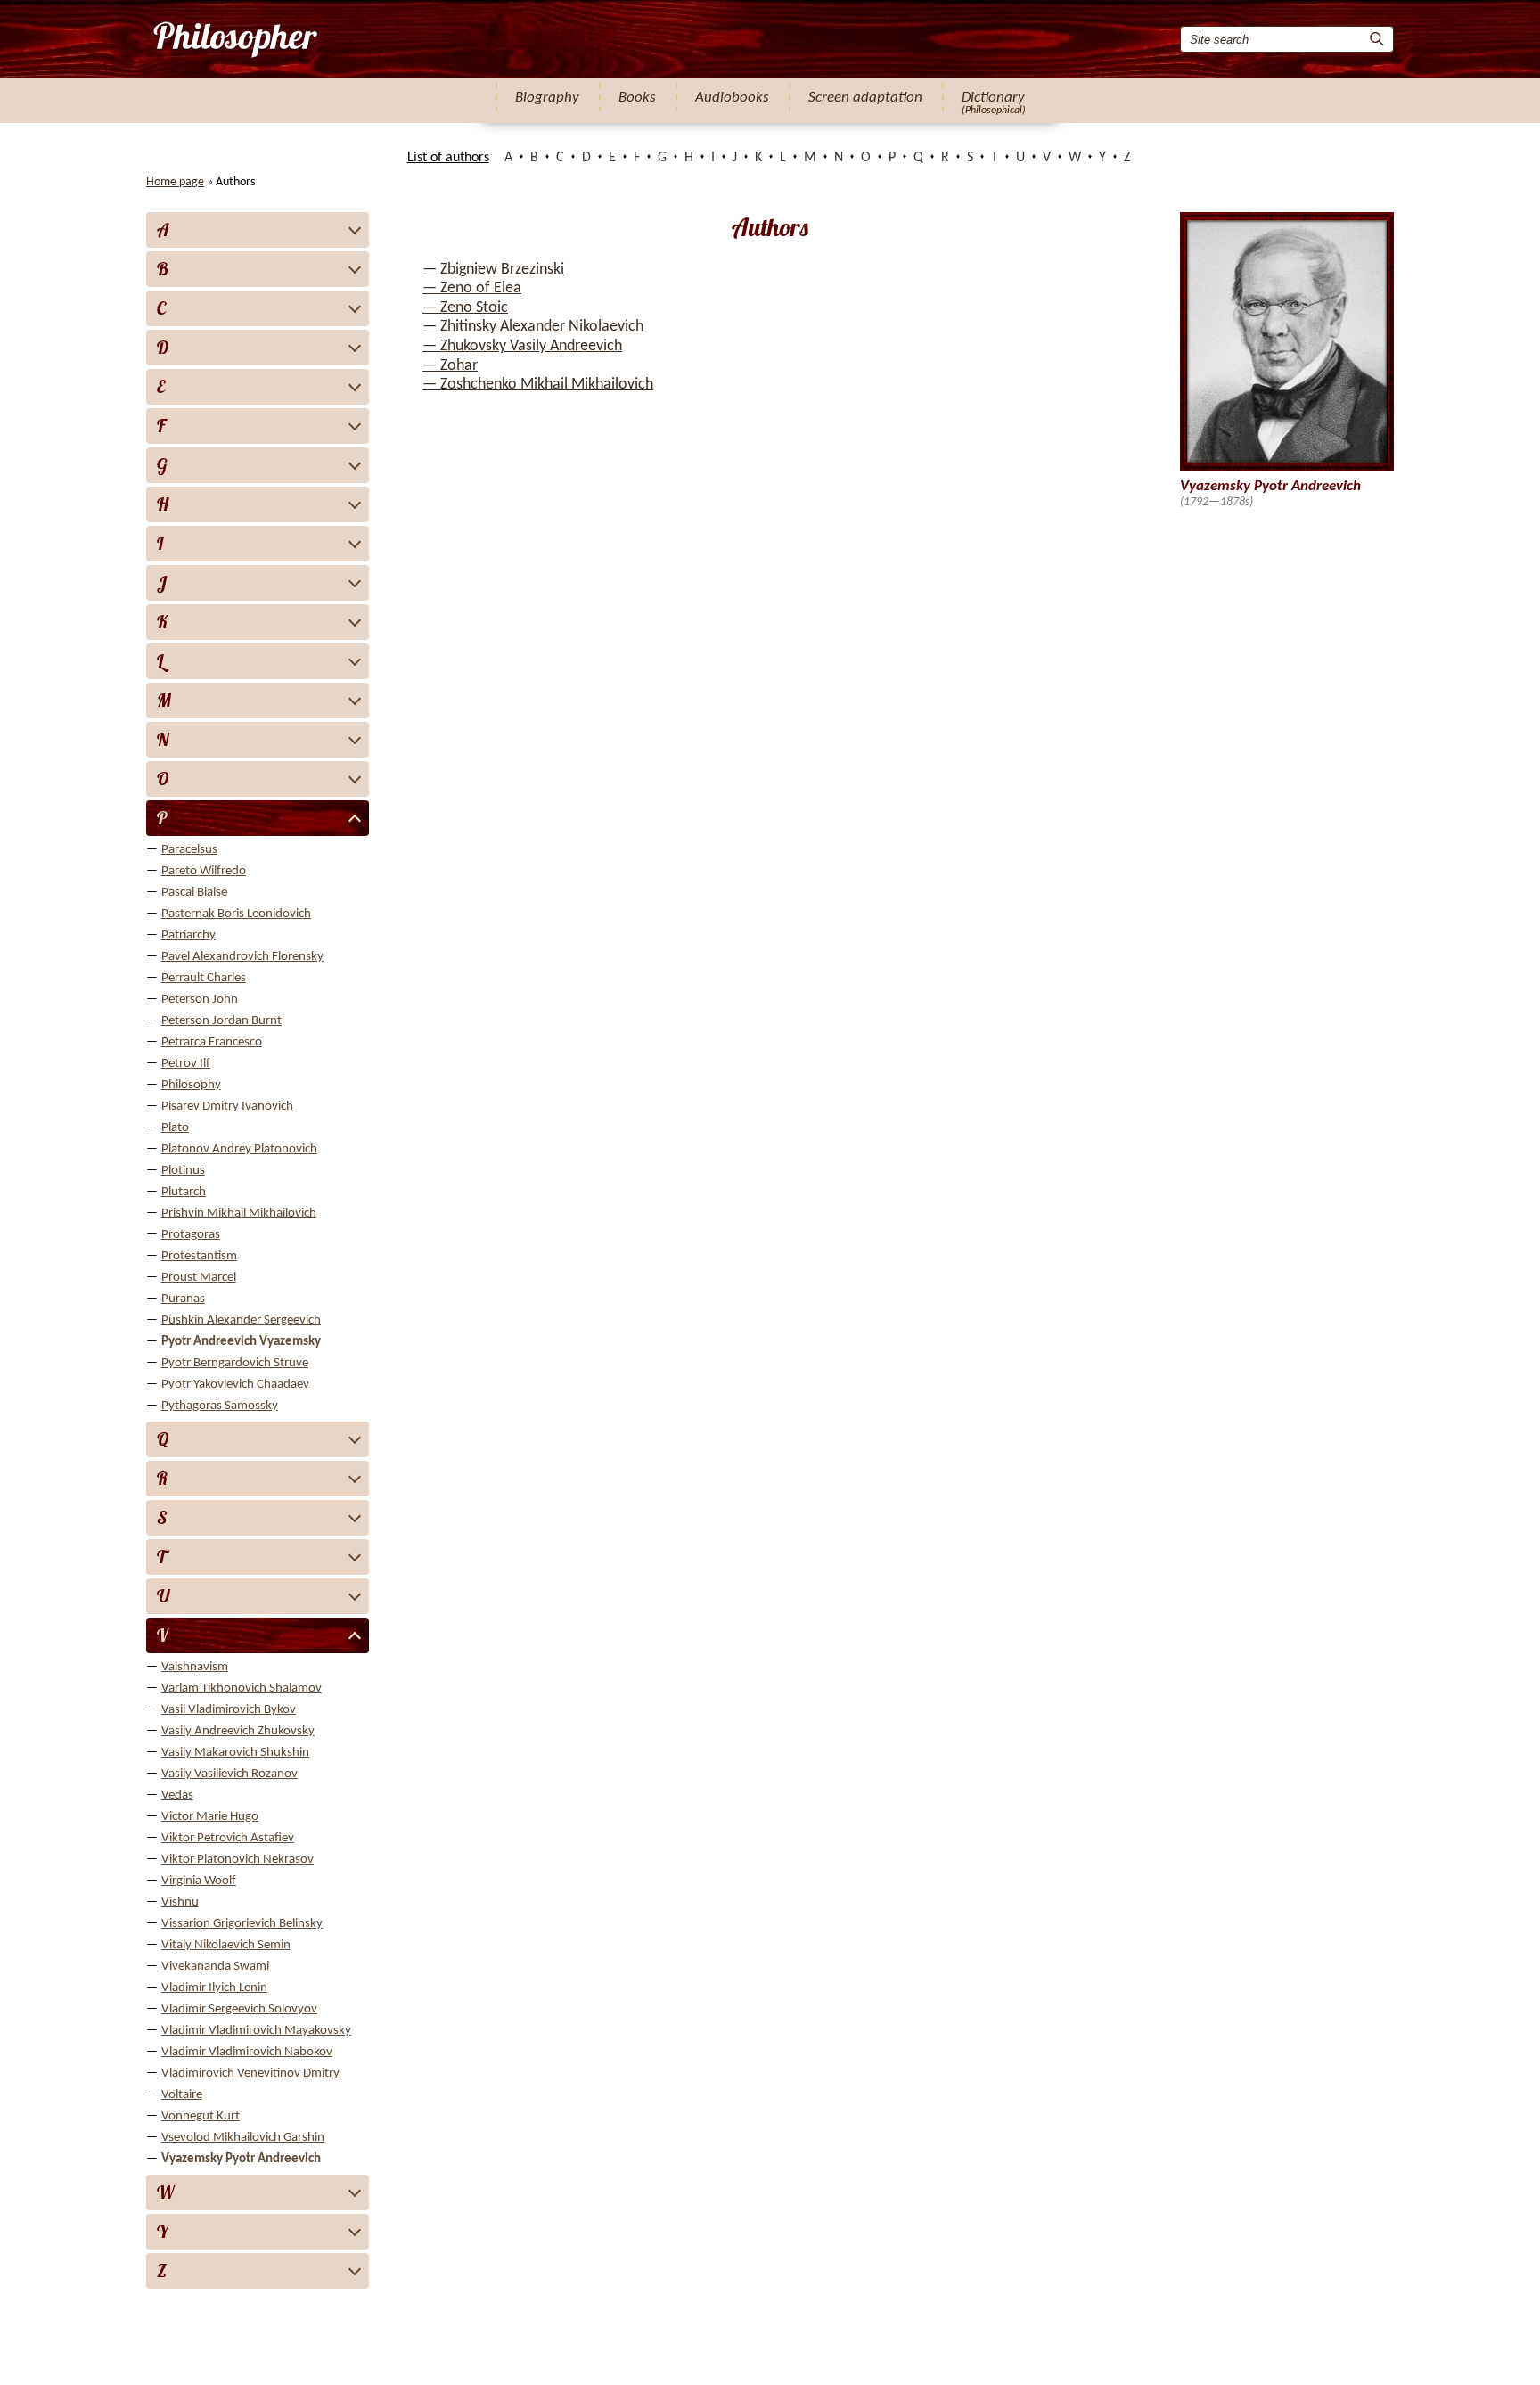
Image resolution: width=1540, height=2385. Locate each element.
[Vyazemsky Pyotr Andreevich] (234, 39)
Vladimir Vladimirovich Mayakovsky (256, 2031)
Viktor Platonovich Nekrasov (238, 1860)
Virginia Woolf (199, 1881)
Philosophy (191, 1085)
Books (637, 98)
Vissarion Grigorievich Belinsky (242, 1924)
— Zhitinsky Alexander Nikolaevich (533, 327)
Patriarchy (188, 935)
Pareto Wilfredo (204, 871)
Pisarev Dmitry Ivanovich (227, 1106)
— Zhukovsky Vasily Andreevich (522, 346)
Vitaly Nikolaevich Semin (226, 1945)
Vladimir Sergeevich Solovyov (239, 2009)
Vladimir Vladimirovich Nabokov (247, 2052)
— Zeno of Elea (472, 288)
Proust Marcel (199, 1278)
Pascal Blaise (194, 893)
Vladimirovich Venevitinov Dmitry (250, 2074)
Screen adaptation (865, 98)
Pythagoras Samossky (220, 1406)
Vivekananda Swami (215, 1967)
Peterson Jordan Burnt (221, 1021)
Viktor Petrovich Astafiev (228, 1838)
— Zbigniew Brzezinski (493, 270)
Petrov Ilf (186, 1064)
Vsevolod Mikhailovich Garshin (243, 2138)
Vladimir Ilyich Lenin (214, 1988)
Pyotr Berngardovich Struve (235, 1363)
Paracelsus (189, 850)
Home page (175, 182)
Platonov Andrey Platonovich (239, 1149)
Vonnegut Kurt (201, 2116)
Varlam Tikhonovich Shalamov (242, 1688)
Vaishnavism (195, 1667)
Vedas (177, 1795)
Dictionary (993, 98)
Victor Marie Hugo (210, 1817)
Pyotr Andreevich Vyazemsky (241, 1342)
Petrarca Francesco (212, 1042)
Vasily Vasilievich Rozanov (229, 1774)
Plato (175, 1128)
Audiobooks (732, 98)
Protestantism (199, 1256)
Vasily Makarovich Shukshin (235, 1753)
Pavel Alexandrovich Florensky (242, 957)
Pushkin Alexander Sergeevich (241, 1320)
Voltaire (182, 2095)
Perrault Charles (204, 978)
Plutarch (184, 1192)
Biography (547, 98)
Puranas (183, 1299)
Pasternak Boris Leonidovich (236, 914)
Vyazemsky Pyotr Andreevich (241, 2159)
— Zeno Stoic (465, 308)
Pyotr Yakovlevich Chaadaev (235, 1385)
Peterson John (200, 1000)
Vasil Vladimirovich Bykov (229, 1710)
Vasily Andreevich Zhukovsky (238, 1731)
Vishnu (180, 1902)
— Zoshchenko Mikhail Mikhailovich (538, 385)
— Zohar (450, 366)
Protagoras (191, 1235)
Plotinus (183, 1171)
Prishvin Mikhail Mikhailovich (239, 1213)
